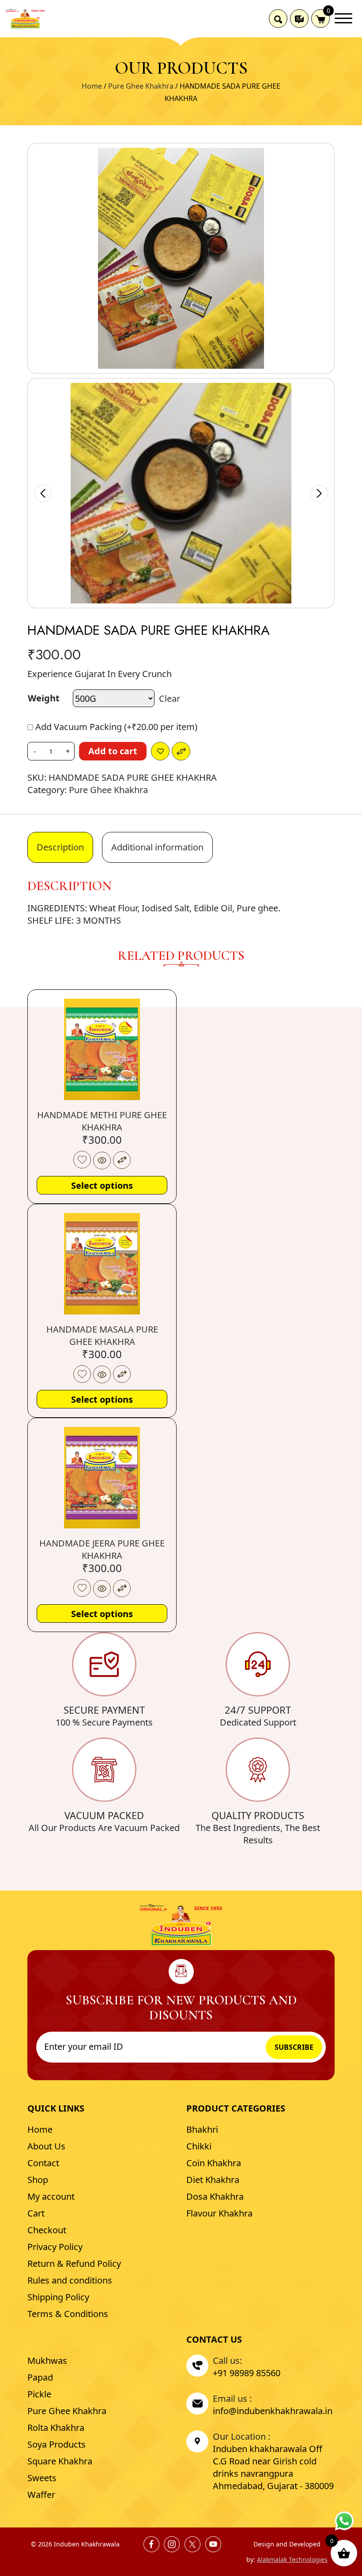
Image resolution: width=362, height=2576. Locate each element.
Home (92, 86)
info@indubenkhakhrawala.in (273, 2411)
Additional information (157, 847)
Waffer (41, 2495)
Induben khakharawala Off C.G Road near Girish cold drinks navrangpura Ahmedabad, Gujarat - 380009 (273, 2467)
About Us (46, 2146)
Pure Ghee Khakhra (141, 86)
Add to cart (113, 751)
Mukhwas (47, 2361)
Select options (102, 1185)
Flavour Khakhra (219, 2213)
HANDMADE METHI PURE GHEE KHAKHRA (102, 1121)
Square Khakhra (60, 2461)
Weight (44, 698)
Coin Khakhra (214, 2163)
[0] (321, 19)
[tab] (60, 847)
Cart (36, 2213)
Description (60, 847)
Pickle (39, 2394)
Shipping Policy (58, 2297)
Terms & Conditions (68, 2314)
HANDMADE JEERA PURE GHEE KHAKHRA (102, 1549)
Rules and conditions (70, 2280)
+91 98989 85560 (247, 2373)
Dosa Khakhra (215, 2196)
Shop (38, 2180)
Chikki (199, 2146)
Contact (43, 2163)
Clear (170, 698)
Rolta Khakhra (56, 2428)
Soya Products (57, 2444)
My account (51, 2196)
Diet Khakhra (213, 2180)
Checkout (47, 2230)
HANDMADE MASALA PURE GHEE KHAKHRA (102, 1335)
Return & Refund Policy (74, 2263)
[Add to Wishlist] (160, 751)
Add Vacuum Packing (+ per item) (115, 727)
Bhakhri (202, 2129)
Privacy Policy (55, 2247)
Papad (40, 2377)
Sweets (42, 2478)
